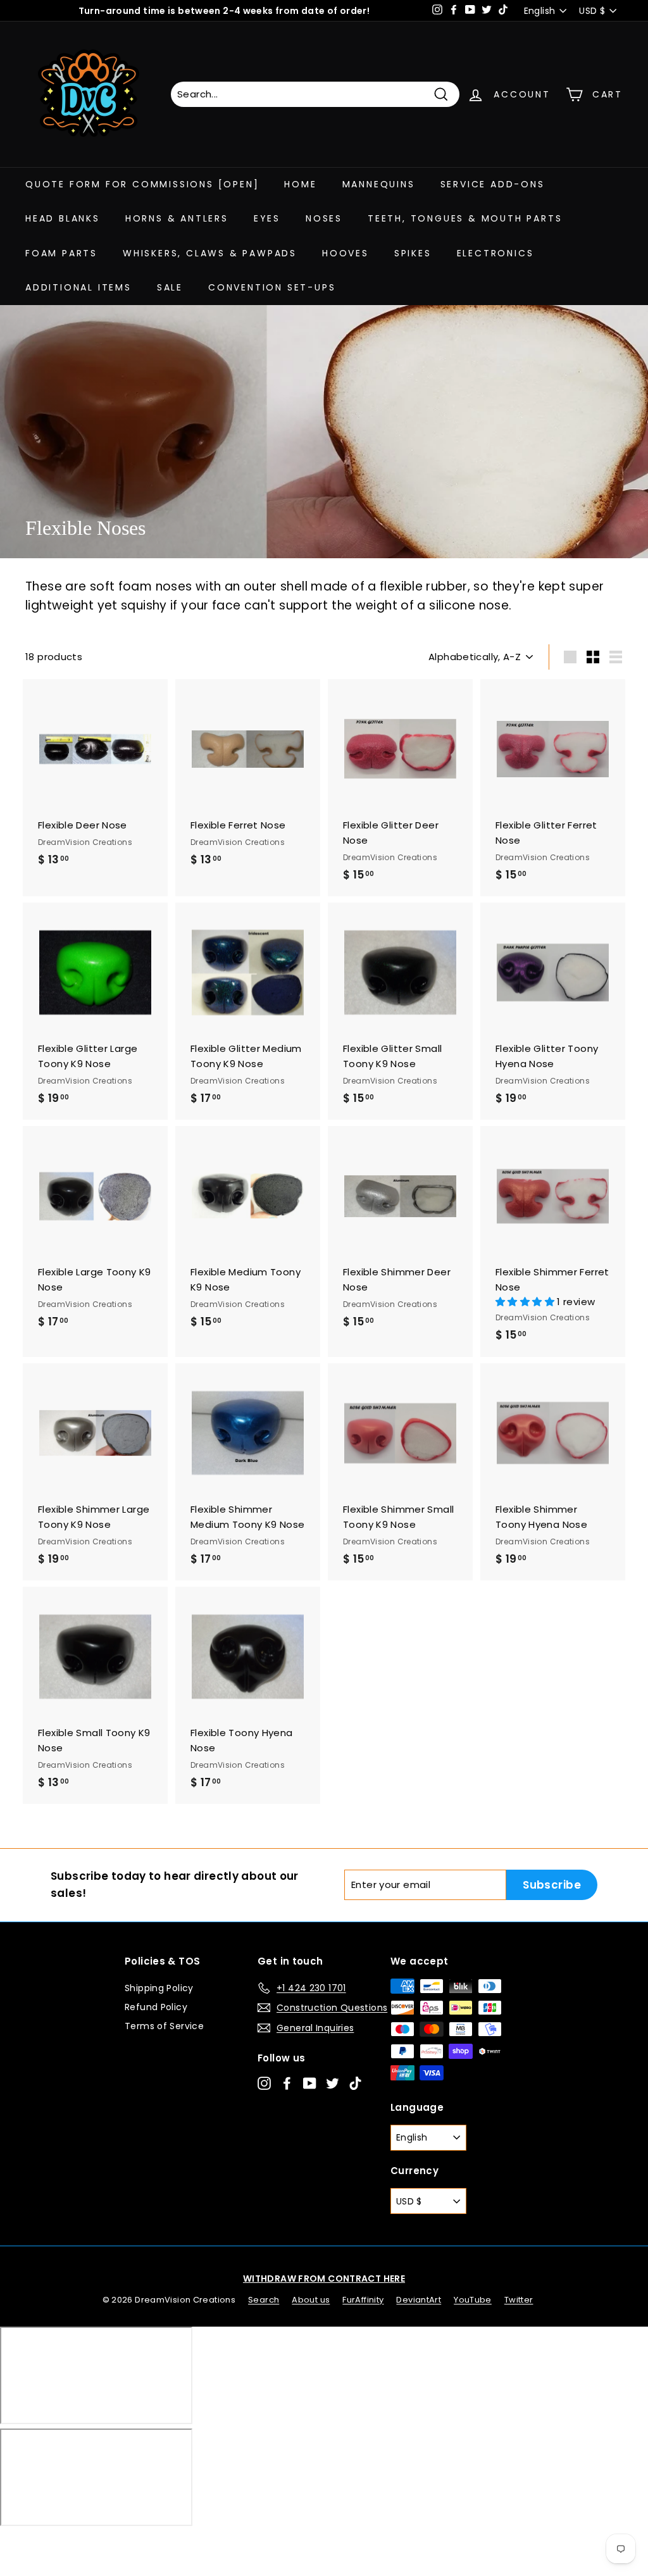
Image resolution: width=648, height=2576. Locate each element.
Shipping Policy (159, 1988)
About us (311, 2300)
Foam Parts (61, 253)
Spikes (413, 253)
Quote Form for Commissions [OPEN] (142, 184)
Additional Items (78, 287)
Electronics (495, 253)
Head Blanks (63, 218)
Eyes (267, 218)
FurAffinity (363, 2300)
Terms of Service (164, 2026)
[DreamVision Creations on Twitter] (333, 2083)
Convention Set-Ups (272, 287)
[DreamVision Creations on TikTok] (355, 2083)
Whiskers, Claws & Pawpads (210, 253)
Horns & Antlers (177, 218)
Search (264, 2300)
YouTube (473, 2300)
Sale (170, 287)
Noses (324, 218)
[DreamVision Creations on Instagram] (264, 2083)
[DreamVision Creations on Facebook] (287, 2083)
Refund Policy (156, 2007)
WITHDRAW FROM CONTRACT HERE (324, 2279)
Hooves (346, 253)
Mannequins (379, 184)
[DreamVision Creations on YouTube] (310, 2083)
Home (300, 184)
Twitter (519, 2300)
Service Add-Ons (493, 184)
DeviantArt (419, 2300)
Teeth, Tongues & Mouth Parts (465, 218)
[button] (526, 1302)
